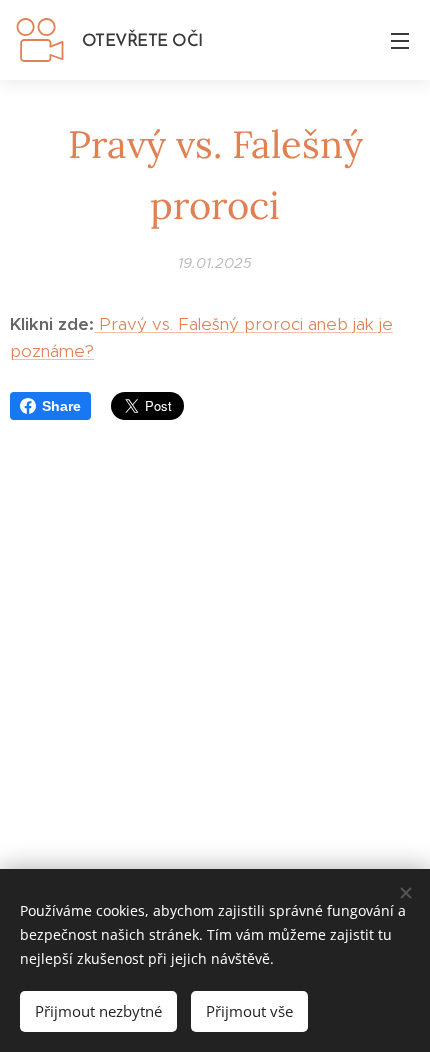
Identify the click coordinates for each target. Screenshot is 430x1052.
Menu (400, 40)
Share (61, 406)
